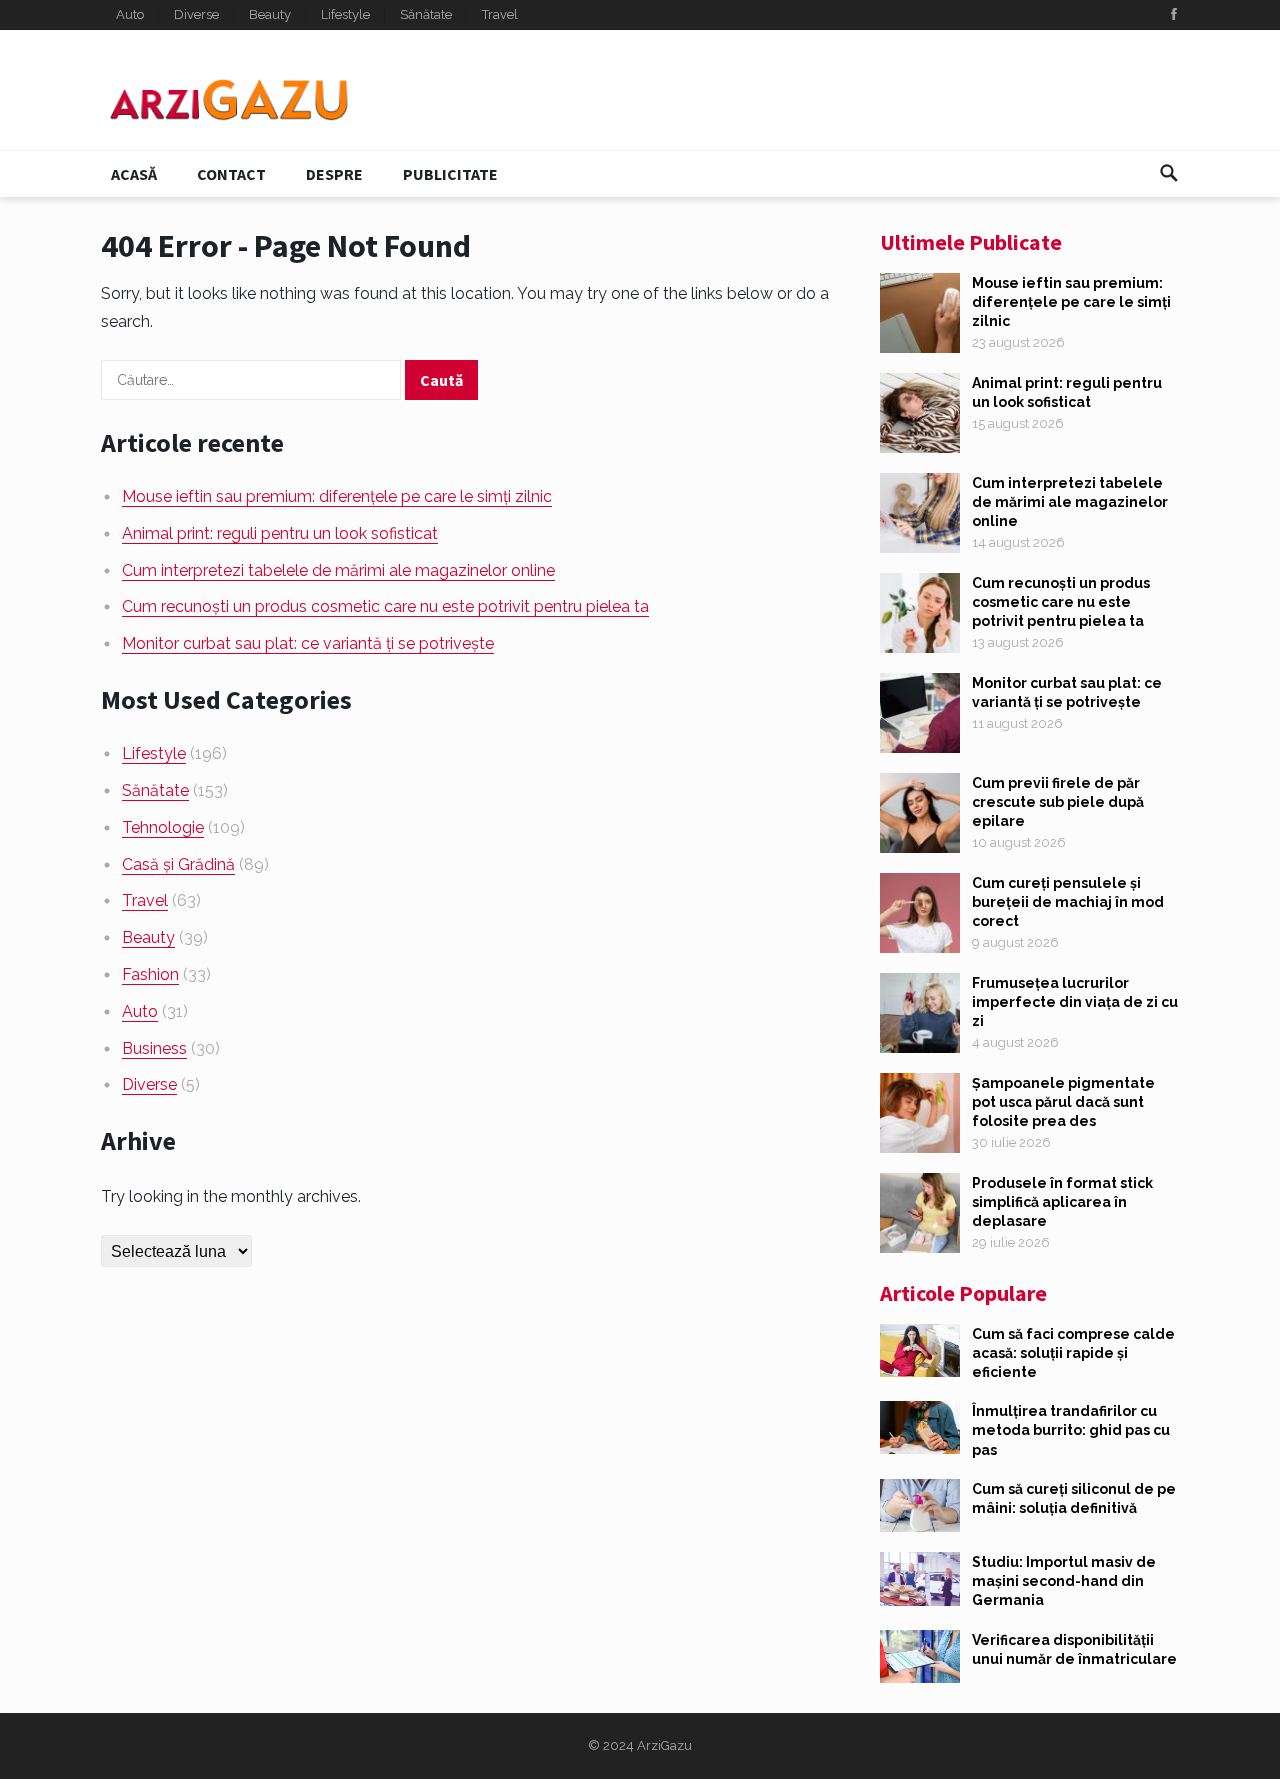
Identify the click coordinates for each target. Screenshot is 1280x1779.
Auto (130, 14)
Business (154, 1048)
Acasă (134, 174)
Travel (500, 14)
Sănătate (426, 14)
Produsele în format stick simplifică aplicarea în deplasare (1062, 1202)
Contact (231, 174)
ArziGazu (664, 1745)
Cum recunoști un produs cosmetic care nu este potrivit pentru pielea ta (385, 606)
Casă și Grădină (178, 864)
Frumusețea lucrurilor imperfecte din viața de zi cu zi (1075, 1002)
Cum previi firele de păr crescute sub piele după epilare (1058, 802)
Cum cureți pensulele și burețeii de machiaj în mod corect (1068, 902)
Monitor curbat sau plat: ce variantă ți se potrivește (308, 643)
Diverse (196, 14)
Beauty (270, 14)
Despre (334, 174)
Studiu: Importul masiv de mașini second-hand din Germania (1064, 1581)
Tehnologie (163, 827)
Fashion (150, 974)
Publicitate (450, 174)
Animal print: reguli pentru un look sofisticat (280, 533)
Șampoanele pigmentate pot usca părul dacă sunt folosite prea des (1063, 1102)
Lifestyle (345, 14)
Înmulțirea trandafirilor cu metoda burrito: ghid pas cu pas (1071, 1430)
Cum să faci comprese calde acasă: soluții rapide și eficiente (1073, 1353)
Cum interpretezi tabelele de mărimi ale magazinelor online (338, 570)
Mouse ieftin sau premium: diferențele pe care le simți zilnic (337, 496)
